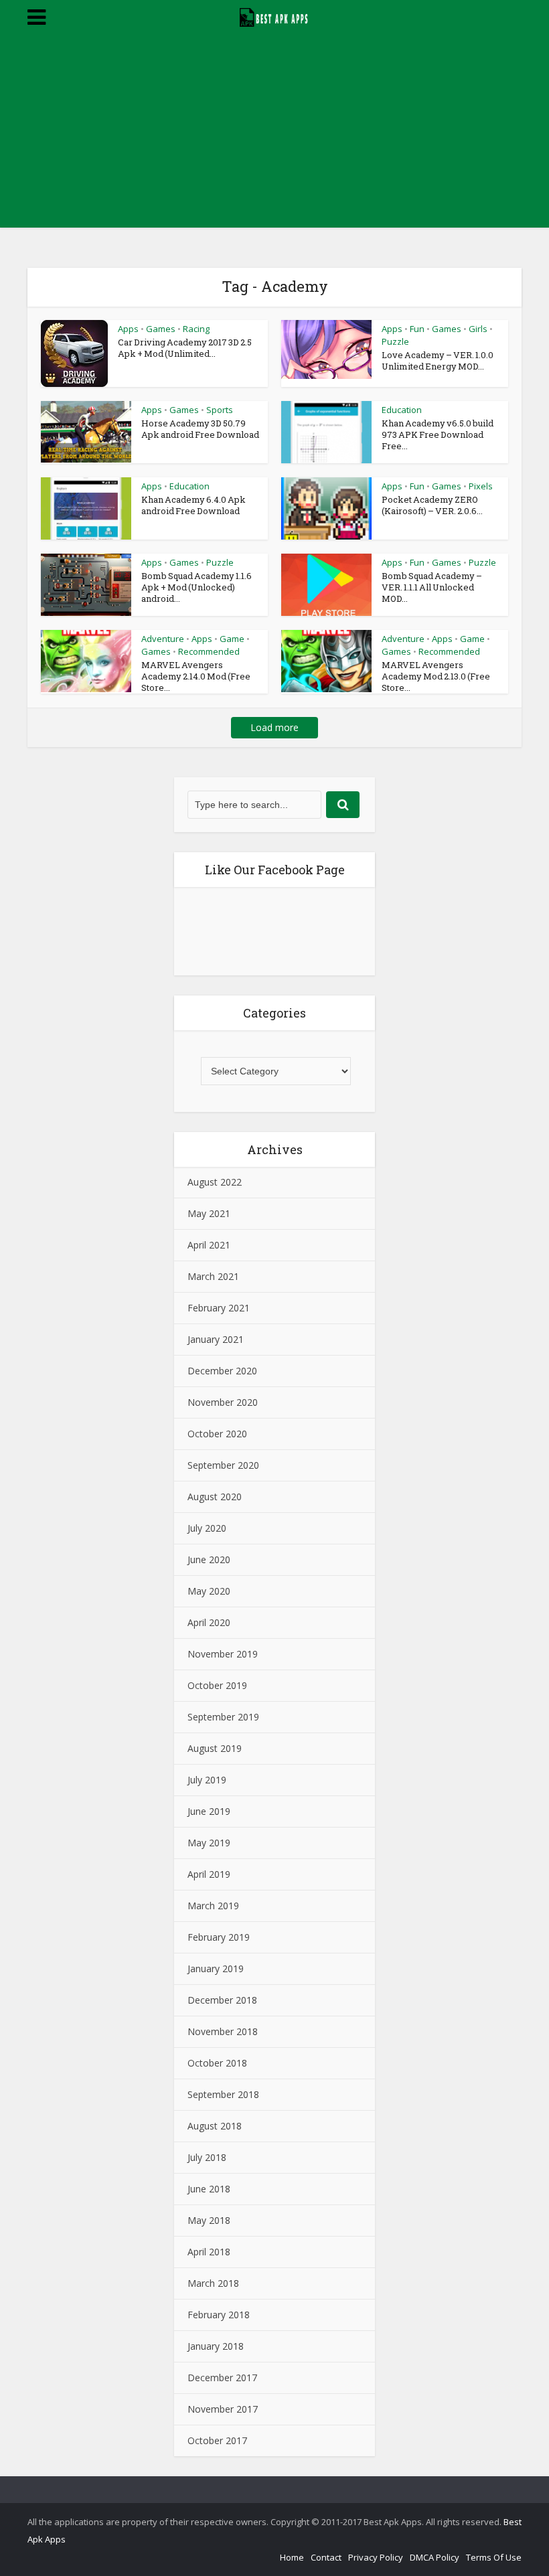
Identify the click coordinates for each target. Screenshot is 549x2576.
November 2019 (223, 1654)
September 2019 (223, 1717)
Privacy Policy (376, 2557)
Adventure (163, 639)
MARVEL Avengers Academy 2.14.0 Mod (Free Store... (196, 676)
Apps (128, 329)
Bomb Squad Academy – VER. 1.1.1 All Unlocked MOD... (432, 587)
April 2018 (209, 2252)
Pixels (481, 486)
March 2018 (213, 2283)
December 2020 (222, 1371)
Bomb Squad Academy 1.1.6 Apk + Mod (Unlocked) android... (197, 587)
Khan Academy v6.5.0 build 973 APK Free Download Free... (438, 434)
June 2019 (209, 1811)
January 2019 (216, 1968)
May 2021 (209, 1213)
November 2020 (223, 1402)
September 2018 (223, 2094)
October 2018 (217, 2063)
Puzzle (395, 341)
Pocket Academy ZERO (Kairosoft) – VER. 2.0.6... (432, 505)
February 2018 (219, 2315)
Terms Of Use (494, 2557)
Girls (478, 329)
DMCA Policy (435, 2557)
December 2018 (222, 2000)
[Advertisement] (274, 134)
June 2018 (209, 2189)
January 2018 (216, 2346)
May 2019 (209, 1843)
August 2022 (215, 1182)
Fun (417, 329)
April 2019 (209, 1874)
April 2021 (209, 1245)
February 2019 (219, 1937)
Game (232, 639)
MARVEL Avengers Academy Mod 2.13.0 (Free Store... (436, 676)
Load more (274, 727)
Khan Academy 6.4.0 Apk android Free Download (193, 505)
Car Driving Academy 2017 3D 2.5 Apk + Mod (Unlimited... (185, 348)
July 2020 (207, 1528)
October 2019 (217, 1685)
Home (292, 2557)
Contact (326, 2557)
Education (402, 410)
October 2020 (217, 1434)
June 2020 (209, 1559)
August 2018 (215, 2126)
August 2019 (215, 1748)
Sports (220, 410)
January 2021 (216, 1339)
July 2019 (207, 1780)
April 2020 (209, 1622)
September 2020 (223, 1465)
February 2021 (219, 1308)
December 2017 (222, 2378)
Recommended (209, 651)
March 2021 (213, 1276)
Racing (196, 329)
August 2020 (215, 1497)
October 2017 (217, 2440)
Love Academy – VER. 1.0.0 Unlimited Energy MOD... (438, 360)
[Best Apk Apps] (275, 15)
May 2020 (209, 1591)
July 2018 (207, 2157)
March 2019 (213, 1906)
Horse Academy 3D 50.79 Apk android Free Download (200, 429)
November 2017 (223, 2409)
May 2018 (209, 2220)
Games (161, 329)
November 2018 (223, 2031)
